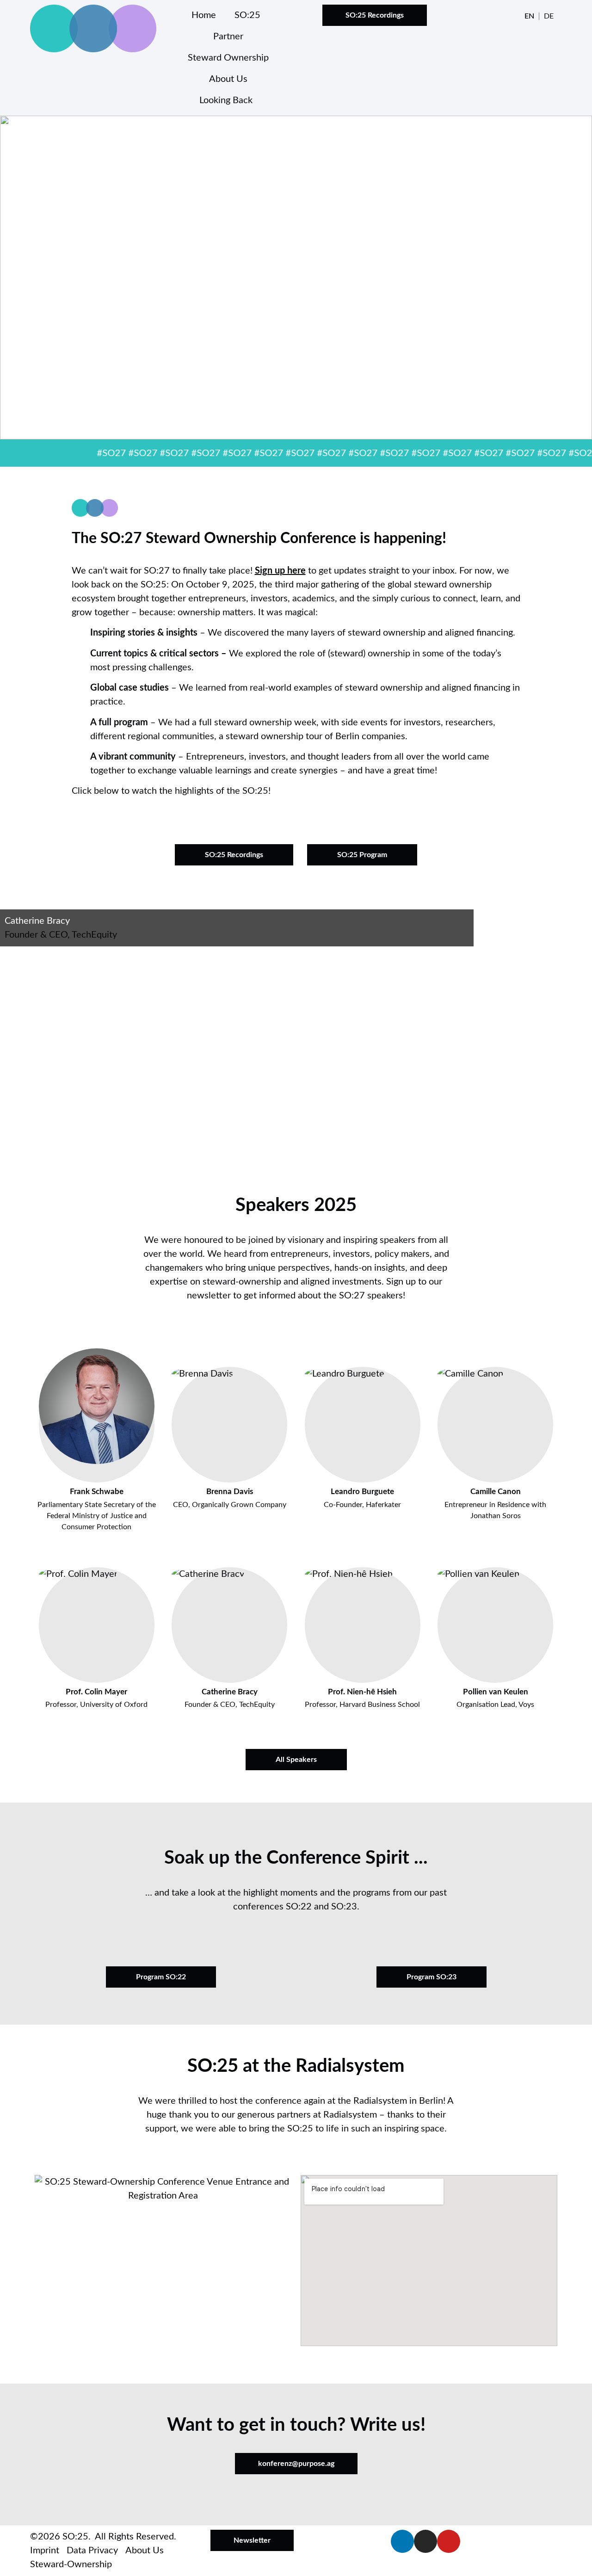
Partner (228, 37)
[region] (296, 278)
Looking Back (226, 100)
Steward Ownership (228, 58)
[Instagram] (425, 2541)
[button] (296, 814)
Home (204, 15)
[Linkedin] (402, 2541)
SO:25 (247, 15)
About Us (228, 79)
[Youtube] (449, 2541)
